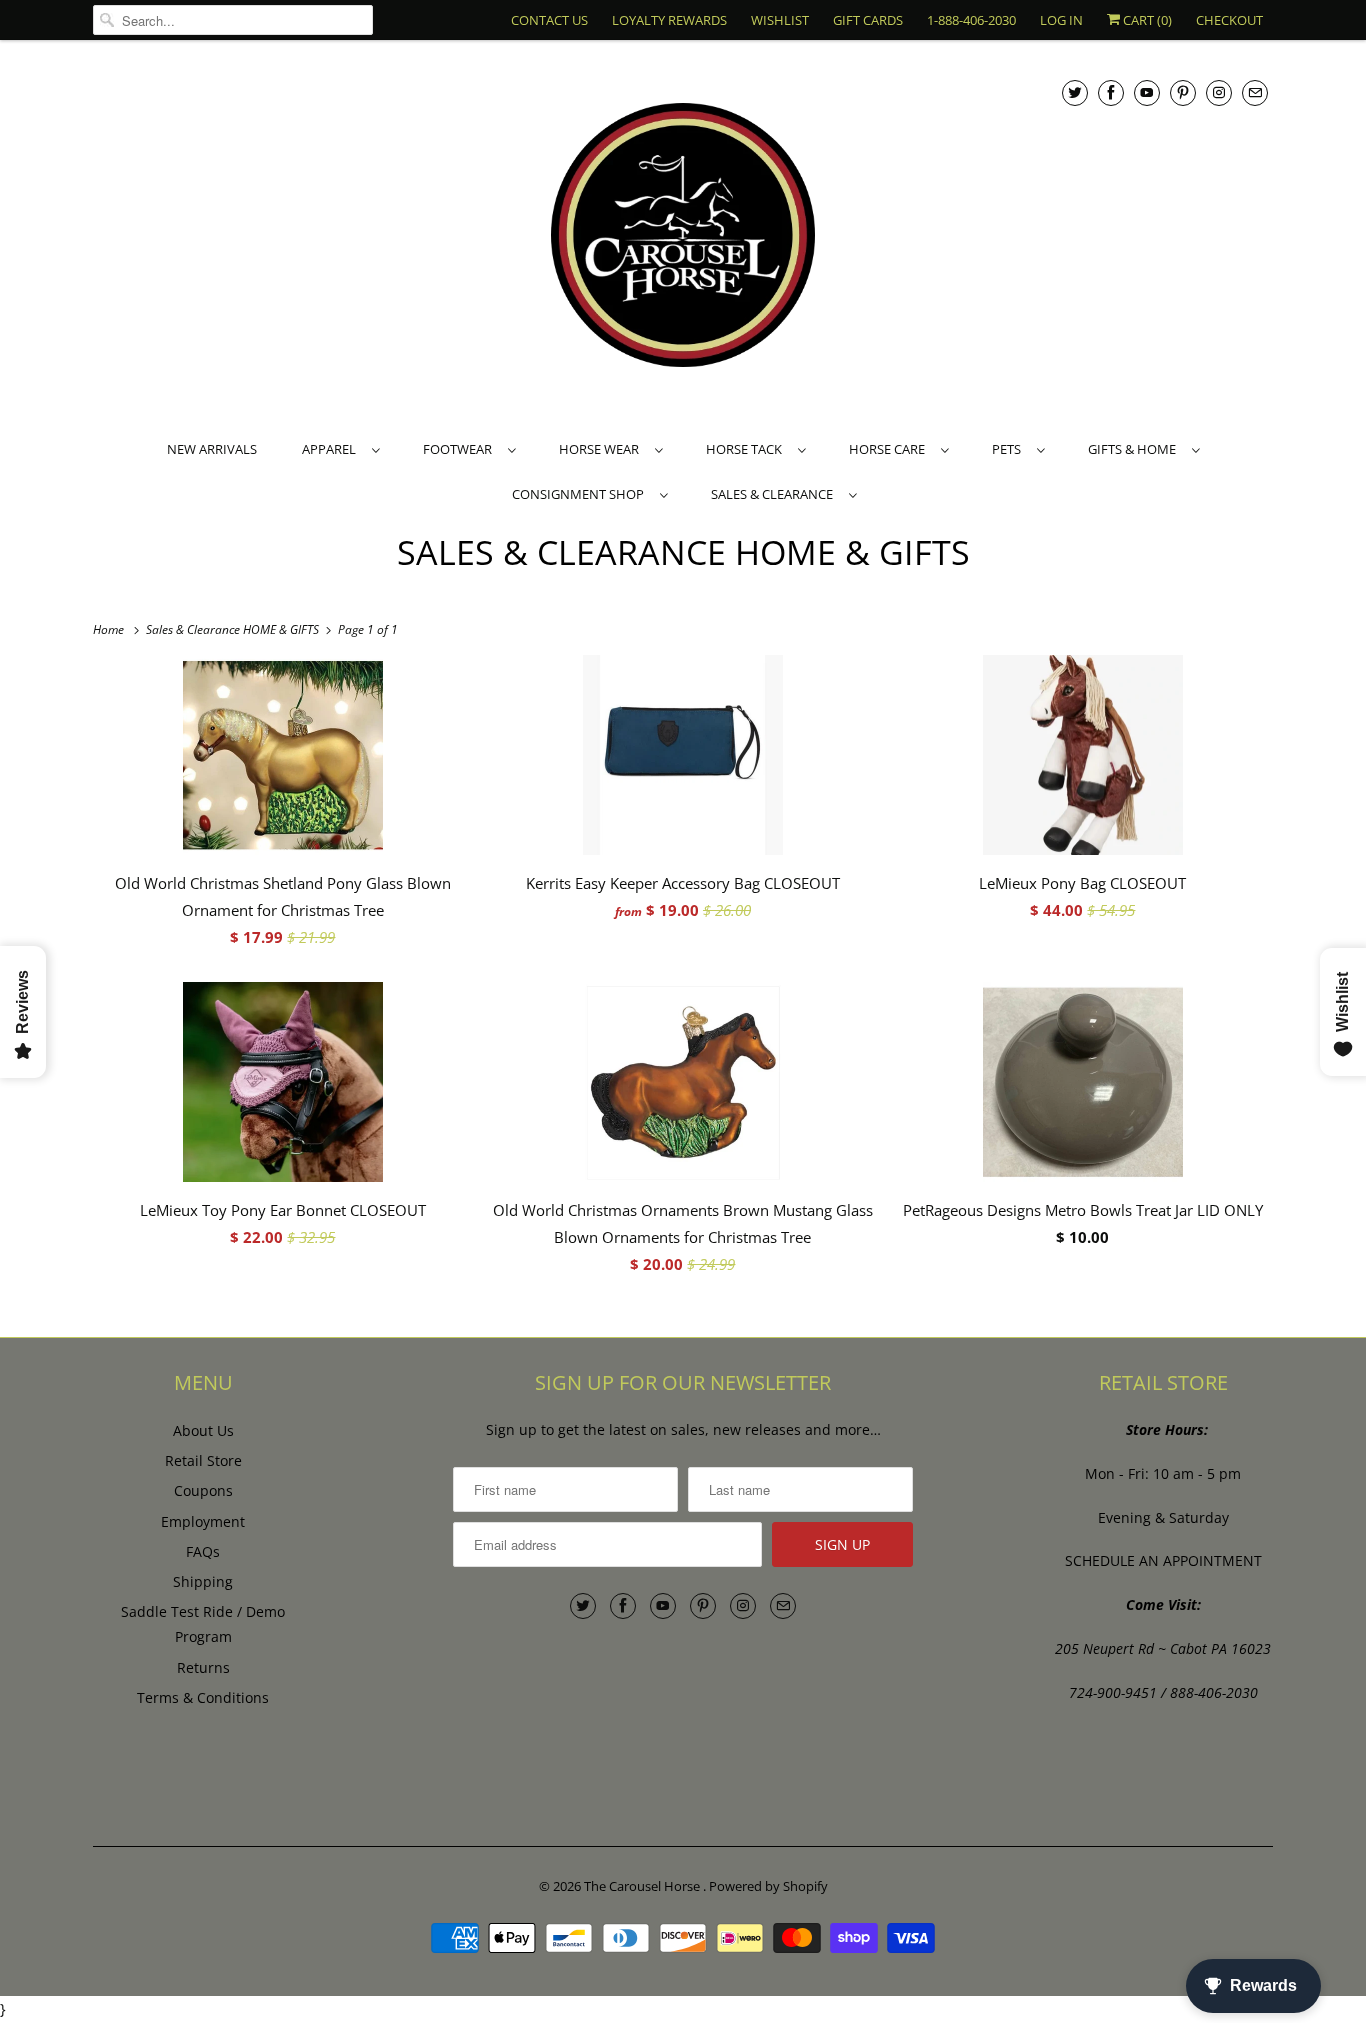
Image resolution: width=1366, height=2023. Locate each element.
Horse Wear (602, 449)
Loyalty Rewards (669, 20)
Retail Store (203, 1460)
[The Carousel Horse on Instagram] (1219, 92)
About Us (203, 1430)
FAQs (203, 1551)
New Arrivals (212, 449)
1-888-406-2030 (971, 20)
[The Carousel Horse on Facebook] (1111, 92)
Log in (1061, 20)
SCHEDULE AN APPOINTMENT (1163, 1560)
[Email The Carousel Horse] (1255, 92)
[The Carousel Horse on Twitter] (1075, 92)
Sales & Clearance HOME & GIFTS (683, 552)
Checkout (1229, 20)
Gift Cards (868, 20)
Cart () (1146, 20)
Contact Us (549, 20)
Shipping (203, 1581)
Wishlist (780, 20)
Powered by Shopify (768, 1886)
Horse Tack (747, 449)
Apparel (332, 449)
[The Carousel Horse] (683, 237)
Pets (1009, 449)
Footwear (460, 449)
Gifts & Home (1135, 449)
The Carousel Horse (643, 1886)
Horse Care (890, 449)
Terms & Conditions (203, 1697)
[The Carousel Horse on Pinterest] (1183, 92)
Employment (203, 1521)
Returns (203, 1667)
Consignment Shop (581, 494)
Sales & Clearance (775, 494)
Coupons (203, 1490)
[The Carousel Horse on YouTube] (1147, 92)
